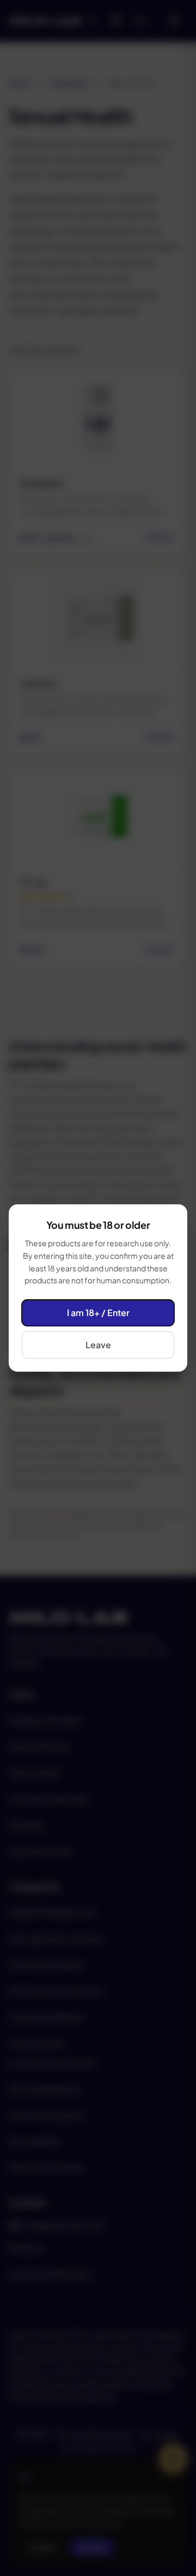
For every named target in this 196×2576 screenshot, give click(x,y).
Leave (98, 1345)
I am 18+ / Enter (98, 1313)
